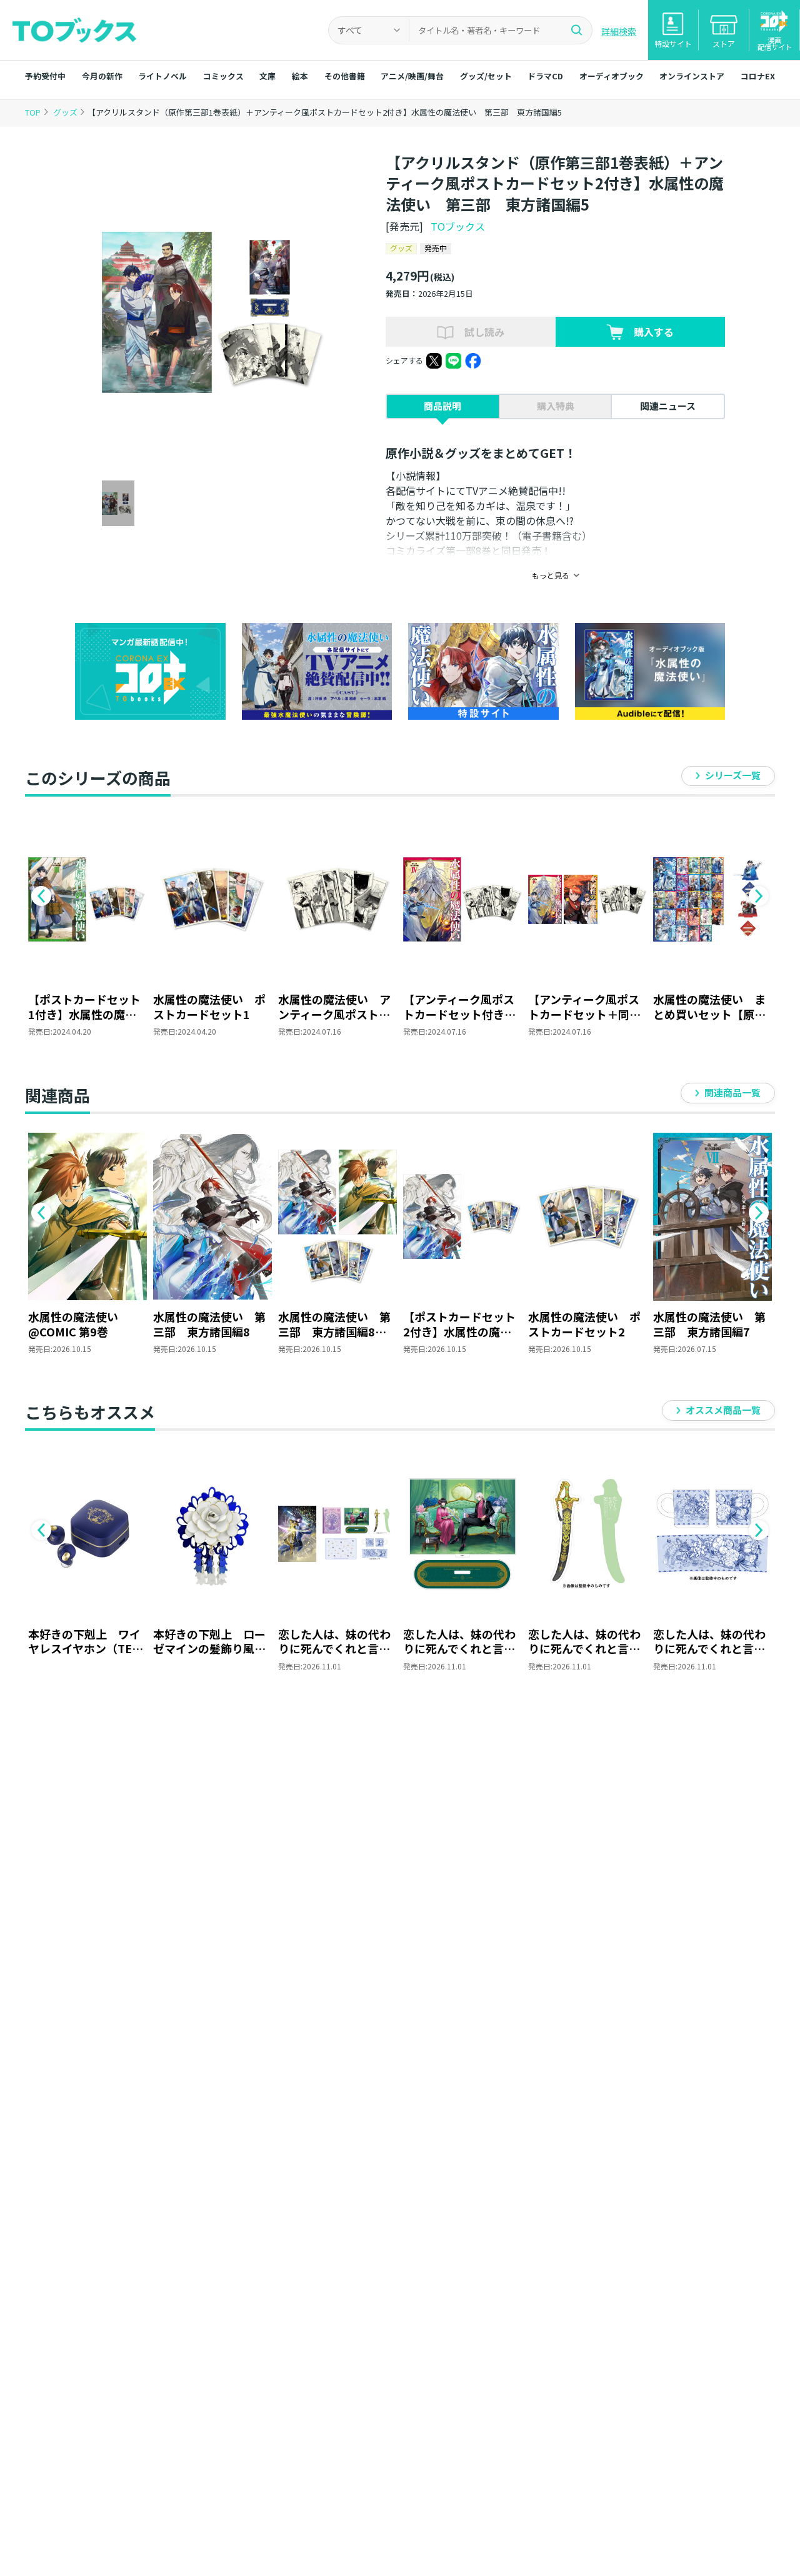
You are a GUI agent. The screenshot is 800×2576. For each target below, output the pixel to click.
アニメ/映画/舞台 (412, 76)
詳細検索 (619, 31)
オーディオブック (612, 76)
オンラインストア (692, 76)
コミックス (223, 76)
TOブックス (458, 226)
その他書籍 (345, 76)
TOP (33, 112)
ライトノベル (162, 76)
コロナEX (758, 76)
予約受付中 (45, 76)
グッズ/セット (486, 76)
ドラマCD (545, 76)
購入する (654, 332)
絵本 (300, 76)
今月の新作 (102, 76)
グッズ (66, 112)
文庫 (267, 76)
